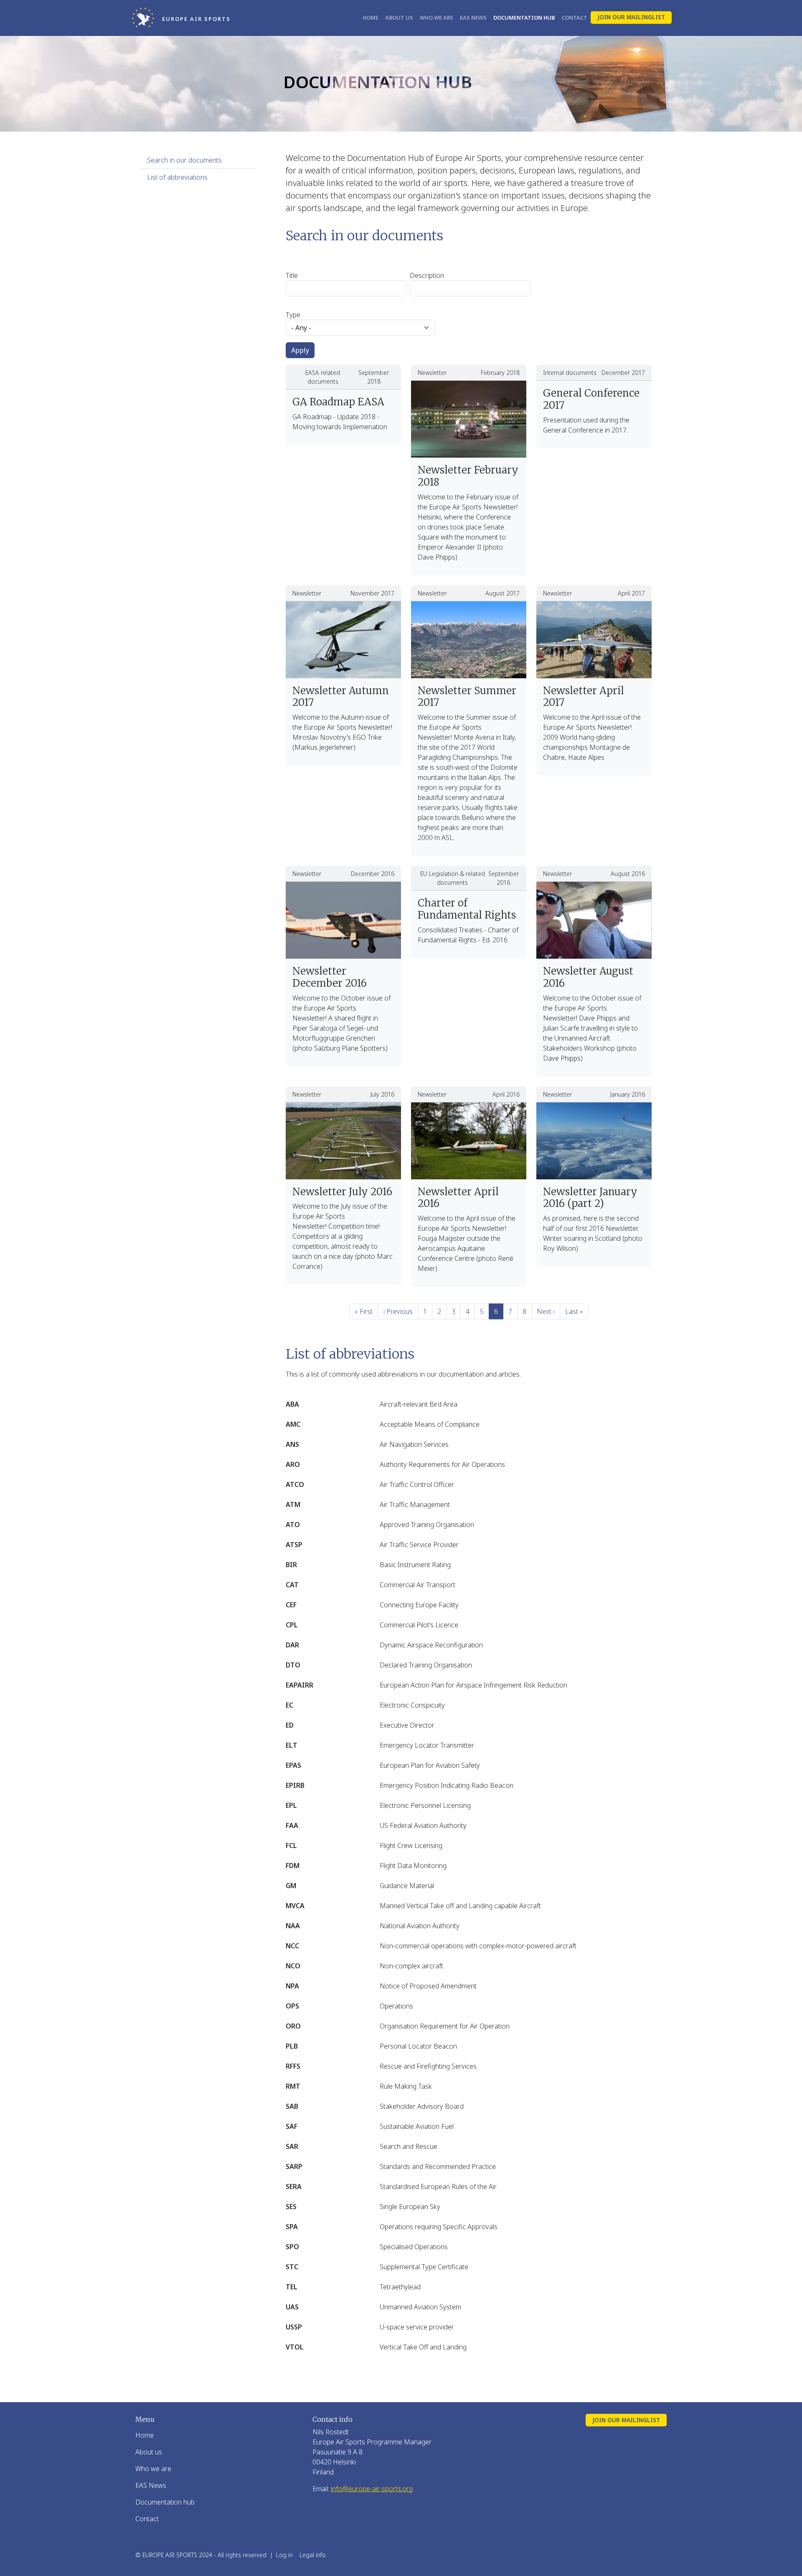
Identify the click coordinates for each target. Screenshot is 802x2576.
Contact (574, 18)
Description (427, 275)
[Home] (146, 18)
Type (293, 315)
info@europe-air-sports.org (372, 2489)
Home (371, 18)
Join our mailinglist (631, 17)
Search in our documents (184, 160)
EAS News (473, 18)
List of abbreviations (177, 177)
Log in (284, 2555)
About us (399, 18)
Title (292, 275)
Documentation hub (524, 18)
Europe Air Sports (196, 19)
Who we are (437, 18)
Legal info (313, 2555)
